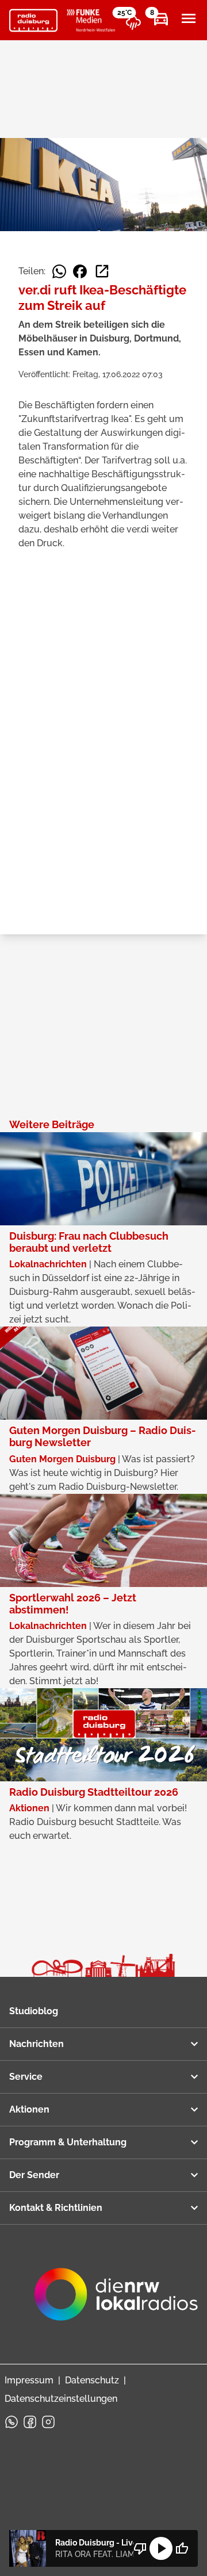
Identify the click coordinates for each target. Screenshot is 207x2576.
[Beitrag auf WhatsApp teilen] (59, 271)
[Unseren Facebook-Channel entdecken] (30, 2422)
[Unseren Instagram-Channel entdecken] (48, 2422)
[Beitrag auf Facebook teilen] (80, 271)
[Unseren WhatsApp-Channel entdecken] (11, 2422)
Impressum (29, 2380)
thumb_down (140, 2548)
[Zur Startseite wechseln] (33, 21)
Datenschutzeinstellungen (61, 2399)
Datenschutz (92, 2380)
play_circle (161, 2548)
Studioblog (34, 2011)
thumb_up (182, 2548)
